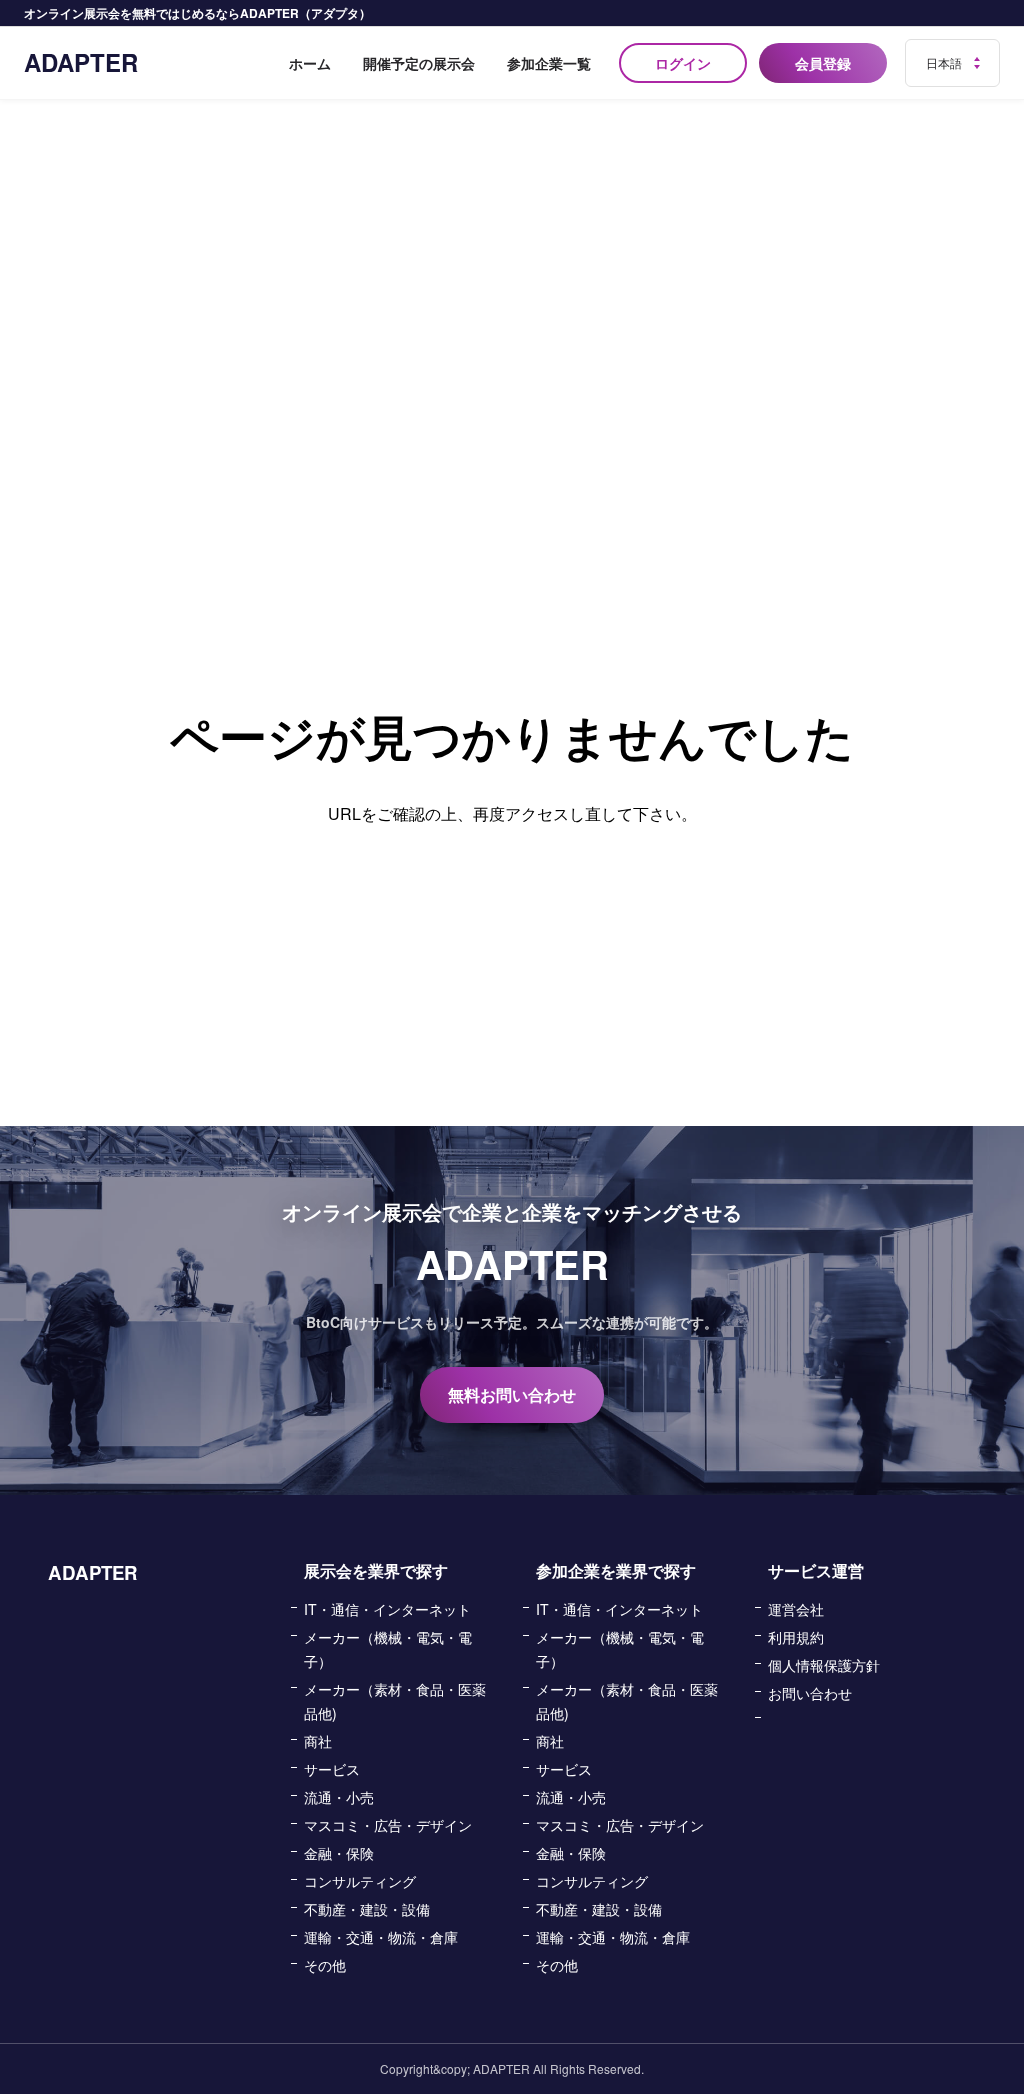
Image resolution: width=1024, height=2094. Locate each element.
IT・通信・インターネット (387, 1609)
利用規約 (796, 1637)
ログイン (683, 63)
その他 (325, 1965)
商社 (318, 1741)
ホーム (310, 63)
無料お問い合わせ (512, 1394)
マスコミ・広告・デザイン (388, 1825)
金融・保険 (339, 1853)
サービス (332, 1769)
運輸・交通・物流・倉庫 (381, 1937)
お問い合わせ (810, 1693)
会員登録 (823, 63)
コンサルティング (360, 1881)
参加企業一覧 (549, 63)
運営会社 (796, 1609)
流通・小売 (339, 1797)
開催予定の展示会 (419, 63)
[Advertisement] (512, 250)
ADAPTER (81, 62)
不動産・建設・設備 (367, 1909)
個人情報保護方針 (824, 1665)
